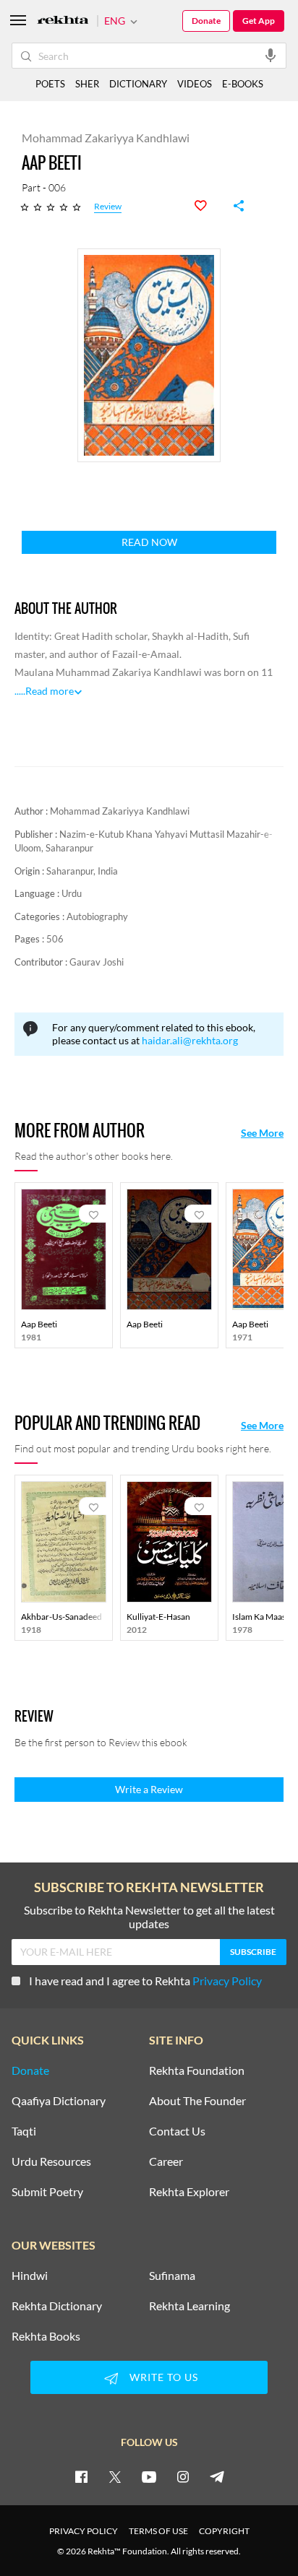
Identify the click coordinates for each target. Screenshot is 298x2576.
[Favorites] (208, 206)
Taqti (24, 2131)
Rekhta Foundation (197, 2070)
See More (262, 1133)
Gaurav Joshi (97, 962)
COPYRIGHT (224, 2531)
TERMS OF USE (158, 2531)
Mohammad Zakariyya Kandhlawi (120, 811)
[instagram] (183, 2476)
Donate (206, 21)
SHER (87, 84)
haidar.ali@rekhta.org (190, 1040)
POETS (50, 84)
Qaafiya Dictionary (59, 2101)
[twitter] (115, 2476)
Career (166, 2161)
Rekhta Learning (190, 2306)
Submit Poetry (47, 2192)
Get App (259, 21)
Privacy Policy (227, 1981)
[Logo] (63, 21)
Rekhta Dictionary (57, 2306)
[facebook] (81, 2476)
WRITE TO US (164, 2377)
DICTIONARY (138, 84)
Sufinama (172, 2276)
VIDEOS (195, 84)
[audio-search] (271, 55)
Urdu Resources (51, 2161)
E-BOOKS (243, 84)
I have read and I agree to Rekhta (145, 1981)
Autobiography (97, 916)
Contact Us (177, 2131)
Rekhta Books (46, 2336)
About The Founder (197, 2101)
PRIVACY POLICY (84, 2531)
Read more (50, 691)
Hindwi (30, 2276)
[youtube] (149, 2476)
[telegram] (217, 2476)
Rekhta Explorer (189, 2192)
